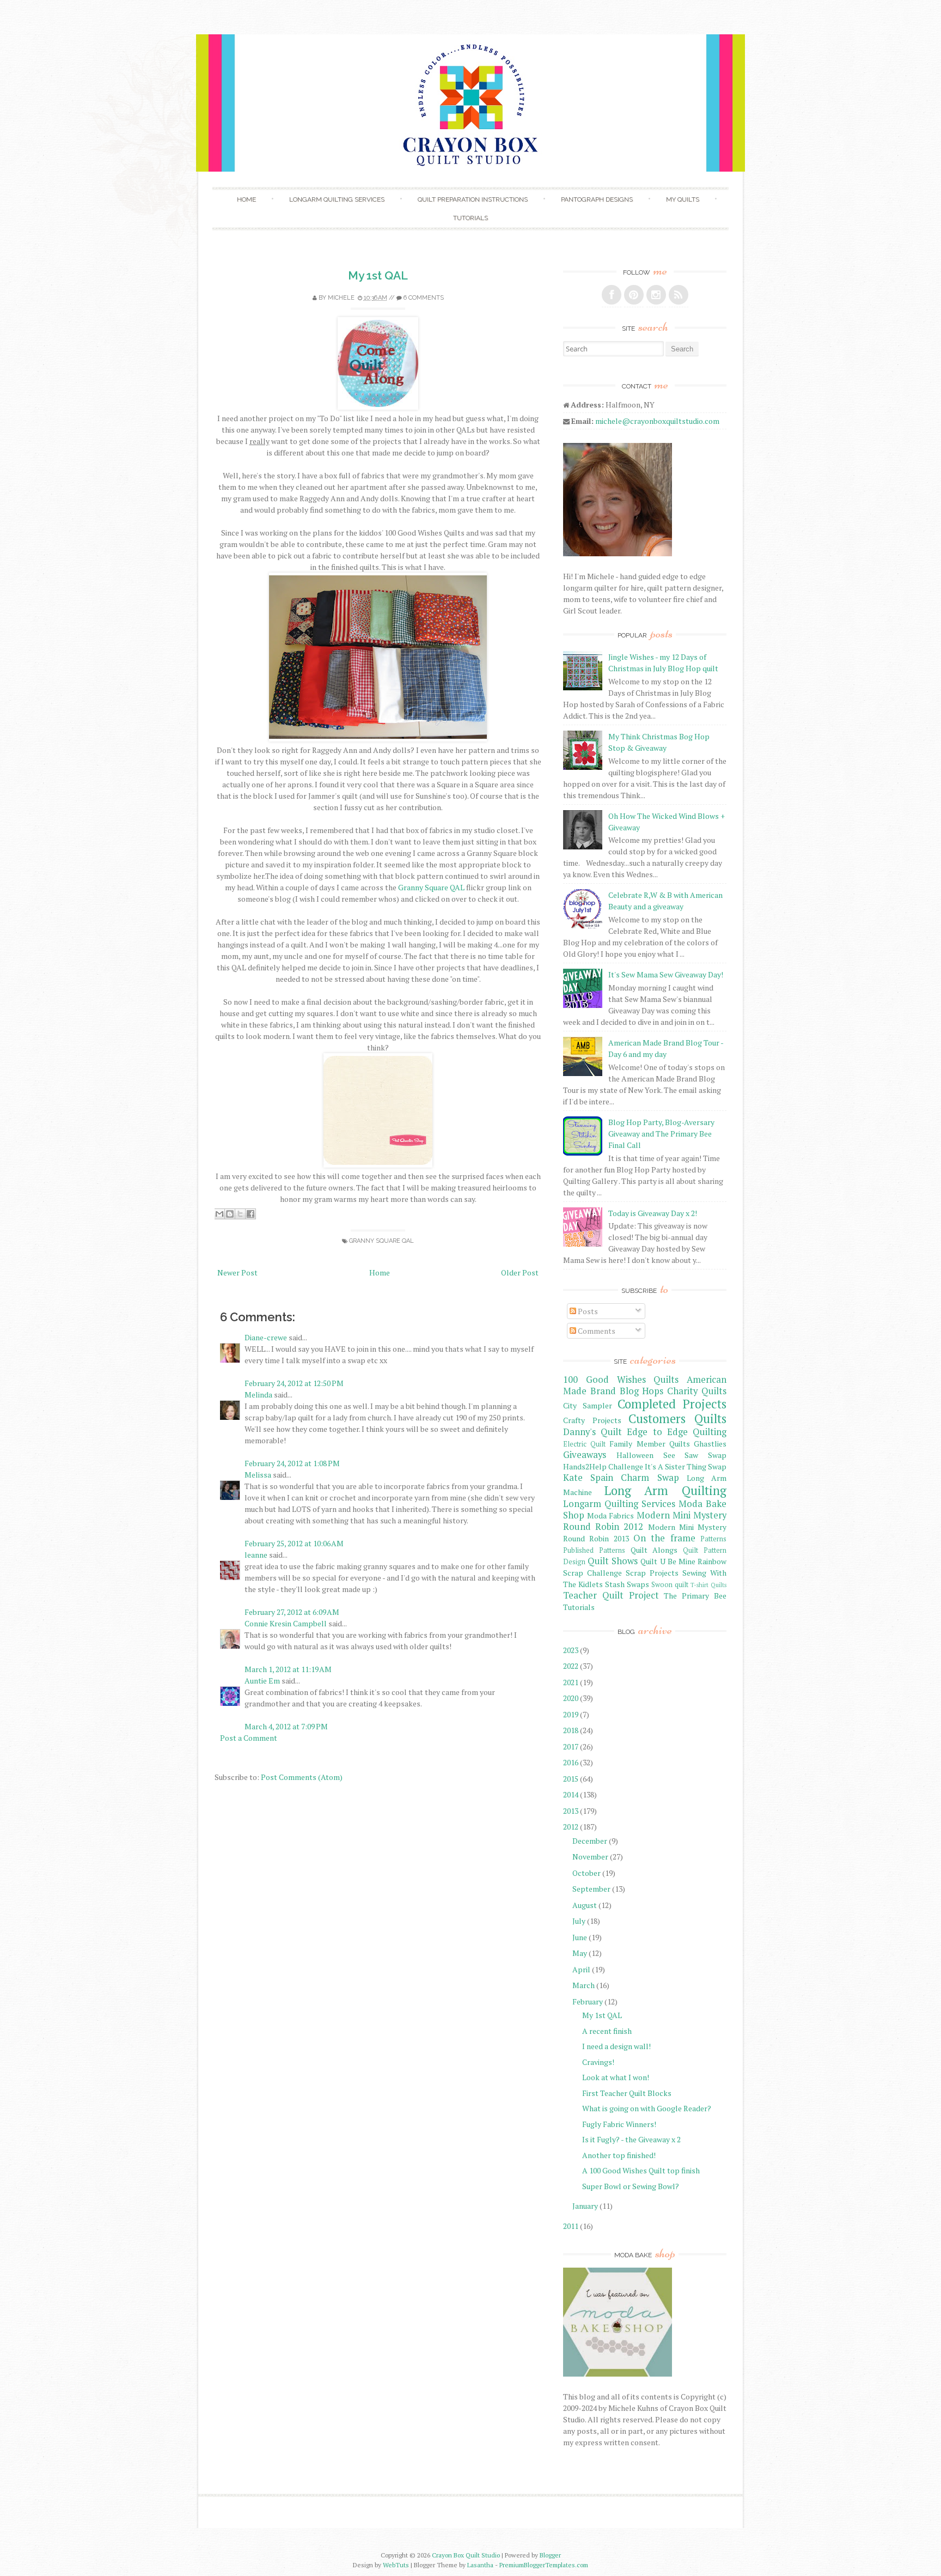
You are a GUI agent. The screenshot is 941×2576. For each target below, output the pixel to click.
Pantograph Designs (597, 199)
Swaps (638, 1584)
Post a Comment (249, 1738)
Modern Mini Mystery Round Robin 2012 (645, 1521)
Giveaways (585, 1455)
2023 (571, 1650)
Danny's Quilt (592, 1432)
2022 (571, 1666)
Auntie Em (262, 1681)
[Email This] (219, 1214)
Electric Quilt (584, 1444)
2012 (571, 1827)
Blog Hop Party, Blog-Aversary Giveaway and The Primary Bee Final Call (661, 1134)
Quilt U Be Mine (668, 1561)
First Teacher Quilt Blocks (627, 2093)
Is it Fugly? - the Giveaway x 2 (631, 2139)
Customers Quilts (677, 1418)
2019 (571, 1714)
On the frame (664, 1538)
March (583, 1985)
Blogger (550, 2555)
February (588, 2001)
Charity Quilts (697, 1391)
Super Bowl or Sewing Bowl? (631, 2186)
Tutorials (471, 218)
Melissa (258, 1475)
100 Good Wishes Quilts (621, 1380)
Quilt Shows (613, 1561)
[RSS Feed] (679, 295)
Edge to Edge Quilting (677, 1432)
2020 (571, 1698)
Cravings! (598, 2062)
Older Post (520, 1272)
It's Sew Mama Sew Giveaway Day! (666, 974)
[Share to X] (240, 1214)
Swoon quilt (670, 1585)
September (591, 1889)
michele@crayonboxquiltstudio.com (657, 421)
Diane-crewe (266, 1337)
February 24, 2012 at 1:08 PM (292, 1463)
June (580, 1937)
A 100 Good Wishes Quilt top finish (641, 2170)
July (579, 1921)
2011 (571, 2226)
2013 (571, 1811)
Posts (587, 1311)
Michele (341, 298)
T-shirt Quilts (708, 1585)
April (581, 1969)
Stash (615, 1584)
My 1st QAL (378, 275)
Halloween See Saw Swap (671, 1455)
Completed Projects (672, 1404)
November (590, 1857)
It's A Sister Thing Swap (686, 1466)
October (586, 1873)
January (585, 2206)
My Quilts (683, 199)
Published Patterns (594, 1550)
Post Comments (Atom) (302, 1777)
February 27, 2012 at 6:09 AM (292, 1612)
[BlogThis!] (230, 1214)
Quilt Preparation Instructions (473, 199)
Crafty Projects (592, 1420)
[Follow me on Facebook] (612, 295)
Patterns (713, 1539)
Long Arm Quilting (665, 1490)
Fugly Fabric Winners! (619, 2124)
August (585, 1905)
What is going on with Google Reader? (647, 2108)
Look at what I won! (616, 2077)
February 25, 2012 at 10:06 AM (294, 1543)
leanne (256, 1555)
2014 (571, 1794)
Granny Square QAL (431, 887)
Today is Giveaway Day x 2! (653, 1213)
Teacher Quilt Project (611, 1595)
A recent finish (607, 2031)
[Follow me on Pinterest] (634, 295)
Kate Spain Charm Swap (621, 1478)
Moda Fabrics (610, 1515)
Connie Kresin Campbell (286, 1623)
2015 (571, 1779)
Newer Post (237, 1272)
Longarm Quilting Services (337, 199)
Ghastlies (710, 1444)
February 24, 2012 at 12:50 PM (294, 1383)
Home (246, 199)
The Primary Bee (695, 1596)
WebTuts (396, 2565)
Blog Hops (642, 1391)
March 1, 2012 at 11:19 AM (288, 1669)
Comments (596, 1331)
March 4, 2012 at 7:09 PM (286, 1726)
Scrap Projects (652, 1573)
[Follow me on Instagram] (656, 295)
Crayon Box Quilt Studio (466, 2555)
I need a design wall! (616, 2046)
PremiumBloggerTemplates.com (544, 2565)
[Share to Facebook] (250, 1214)
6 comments (424, 298)
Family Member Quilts (649, 1444)
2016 (571, 1762)
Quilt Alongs (654, 1550)
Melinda (258, 1395)
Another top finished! (619, 2155)
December (590, 1841)
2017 (571, 1746)
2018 (571, 1730)
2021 (571, 1682)
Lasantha (480, 2565)
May (580, 1953)
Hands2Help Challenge (603, 1466)
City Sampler (588, 1405)
